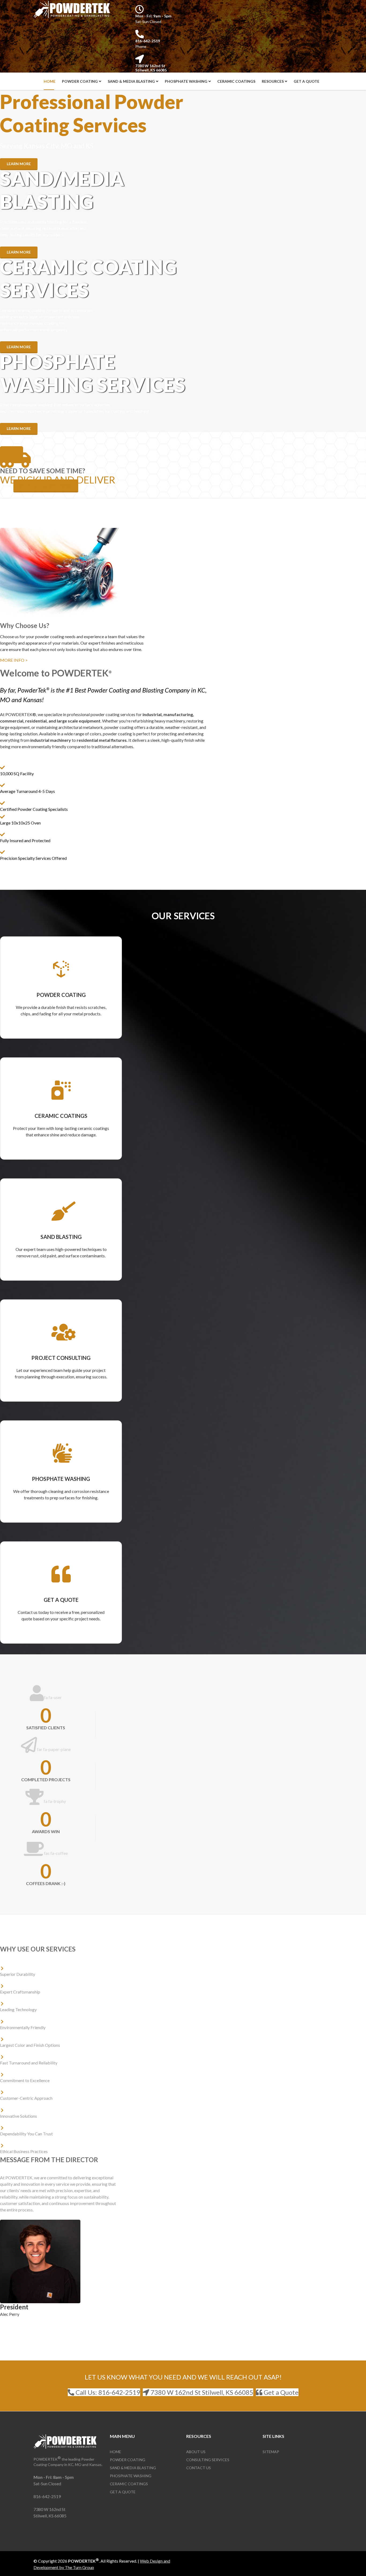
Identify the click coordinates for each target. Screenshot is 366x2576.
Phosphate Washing (186, 81)
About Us (196, 2452)
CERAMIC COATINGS (61, 1116)
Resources (273, 81)
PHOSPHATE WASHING (61, 1479)
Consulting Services (208, 2460)
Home (50, 81)
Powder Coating (80, 81)
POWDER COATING (61, 995)
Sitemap (271, 2452)
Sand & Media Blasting (131, 81)
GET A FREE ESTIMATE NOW (46, 485)
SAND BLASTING (61, 1237)
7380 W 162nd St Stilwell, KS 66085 (151, 68)
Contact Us (199, 2468)
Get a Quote (307, 81)
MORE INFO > (14, 660)
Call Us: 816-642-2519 (107, 2392)
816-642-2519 (148, 41)
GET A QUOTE (61, 1600)
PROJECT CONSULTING (61, 1358)
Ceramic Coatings (236, 81)
